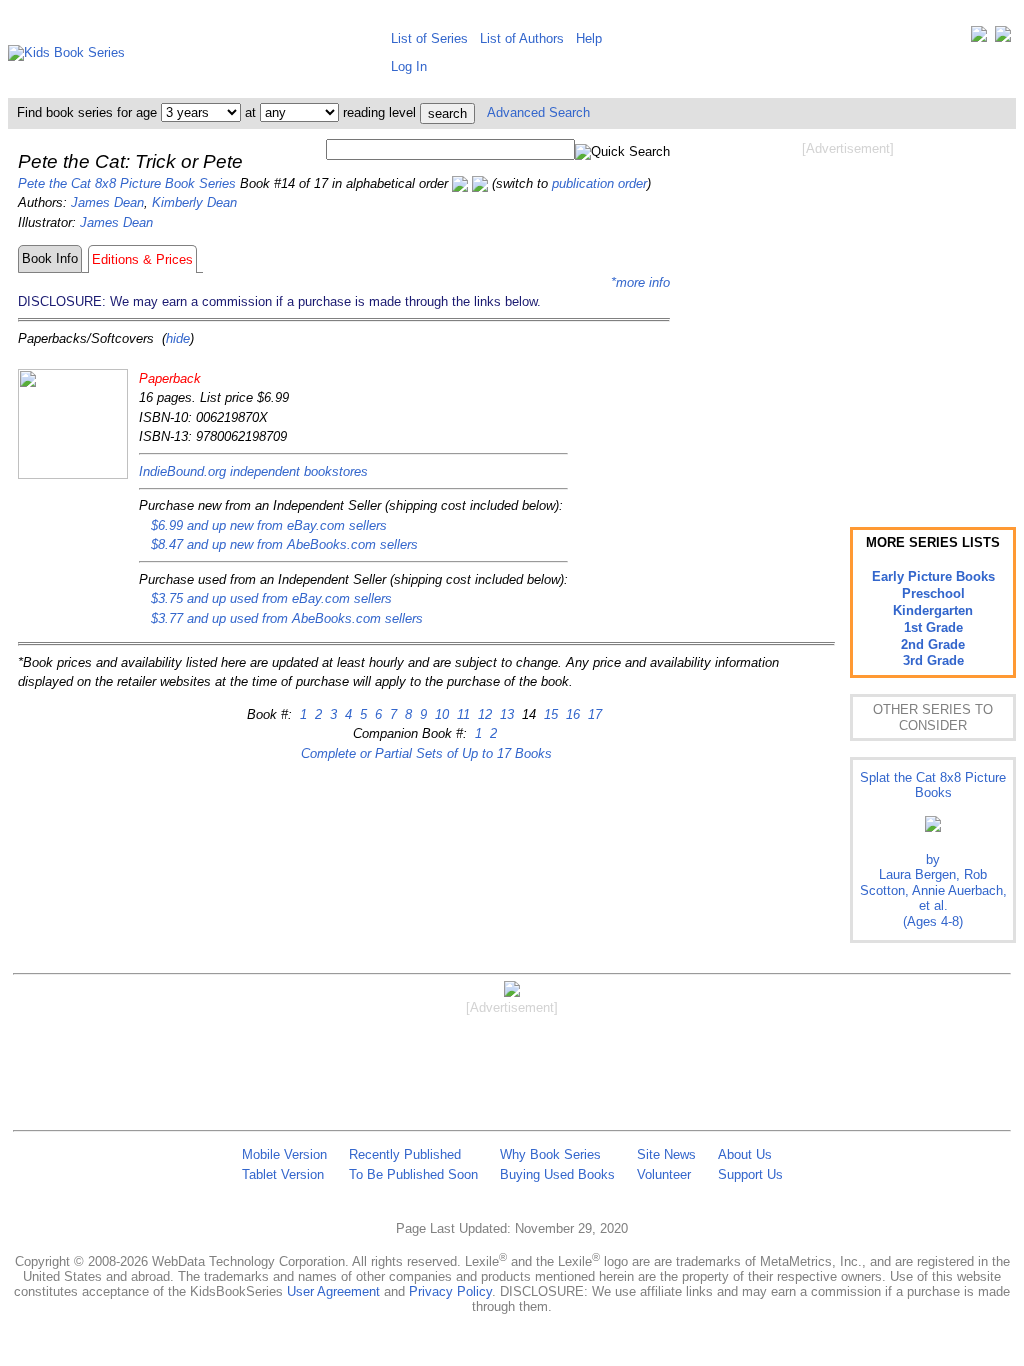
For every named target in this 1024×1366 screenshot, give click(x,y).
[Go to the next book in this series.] (480, 183)
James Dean (107, 202)
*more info (640, 282)
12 (483, 714)
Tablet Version (283, 1174)
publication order (599, 183)
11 (461, 714)
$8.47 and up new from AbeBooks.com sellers (284, 544)
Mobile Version (284, 1154)
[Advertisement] (848, 318)
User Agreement (333, 1291)
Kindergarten (933, 610)
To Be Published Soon (413, 1174)
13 (505, 714)
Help (589, 38)
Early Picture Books (933, 576)
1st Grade (933, 627)
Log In (409, 66)
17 (593, 714)
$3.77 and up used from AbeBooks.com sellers (287, 618)
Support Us (750, 1174)
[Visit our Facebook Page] (1003, 38)
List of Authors (522, 38)
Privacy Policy (450, 1291)
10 (440, 714)
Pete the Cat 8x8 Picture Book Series (127, 183)
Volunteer (664, 1174)
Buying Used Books (557, 1174)
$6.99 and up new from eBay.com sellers (269, 525)
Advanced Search (538, 112)
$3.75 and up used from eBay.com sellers (271, 598)
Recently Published (405, 1154)
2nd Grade (933, 644)
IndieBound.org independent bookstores (253, 471)
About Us (745, 1154)
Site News (666, 1154)
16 (571, 714)
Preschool (933, 593)
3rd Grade (933, 660)
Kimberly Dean (194, 202)
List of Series (429, 38)
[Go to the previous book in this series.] (460, 183)
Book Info (50, 258)
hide (178, 338)
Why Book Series (550, 1154)
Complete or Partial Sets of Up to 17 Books (426, 753)
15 (549, 714)
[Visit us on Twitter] (979, 38)
